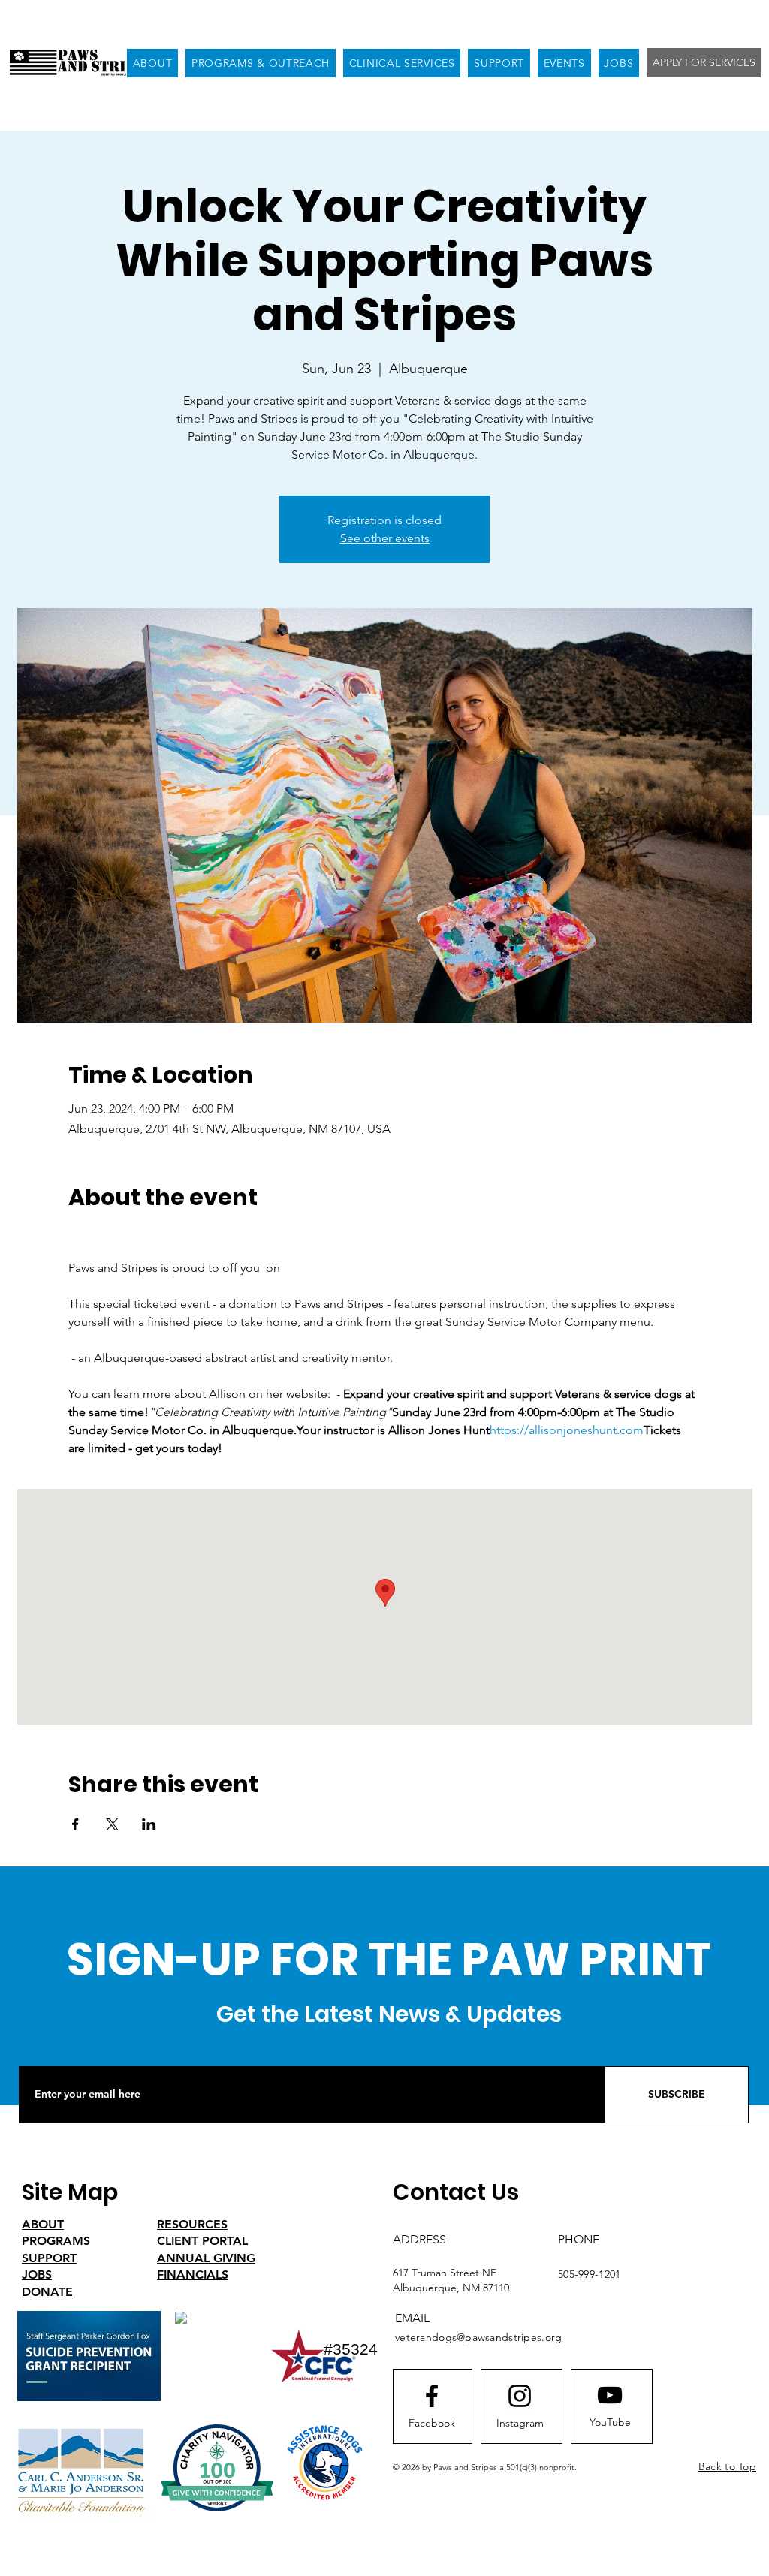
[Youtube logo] (610, 2395)
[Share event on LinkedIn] (149, 1824)
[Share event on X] (112, 1824)
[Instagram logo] (520, 2396)
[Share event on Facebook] (75, 1824)
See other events (385, 538)
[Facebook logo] (432, 2396)
